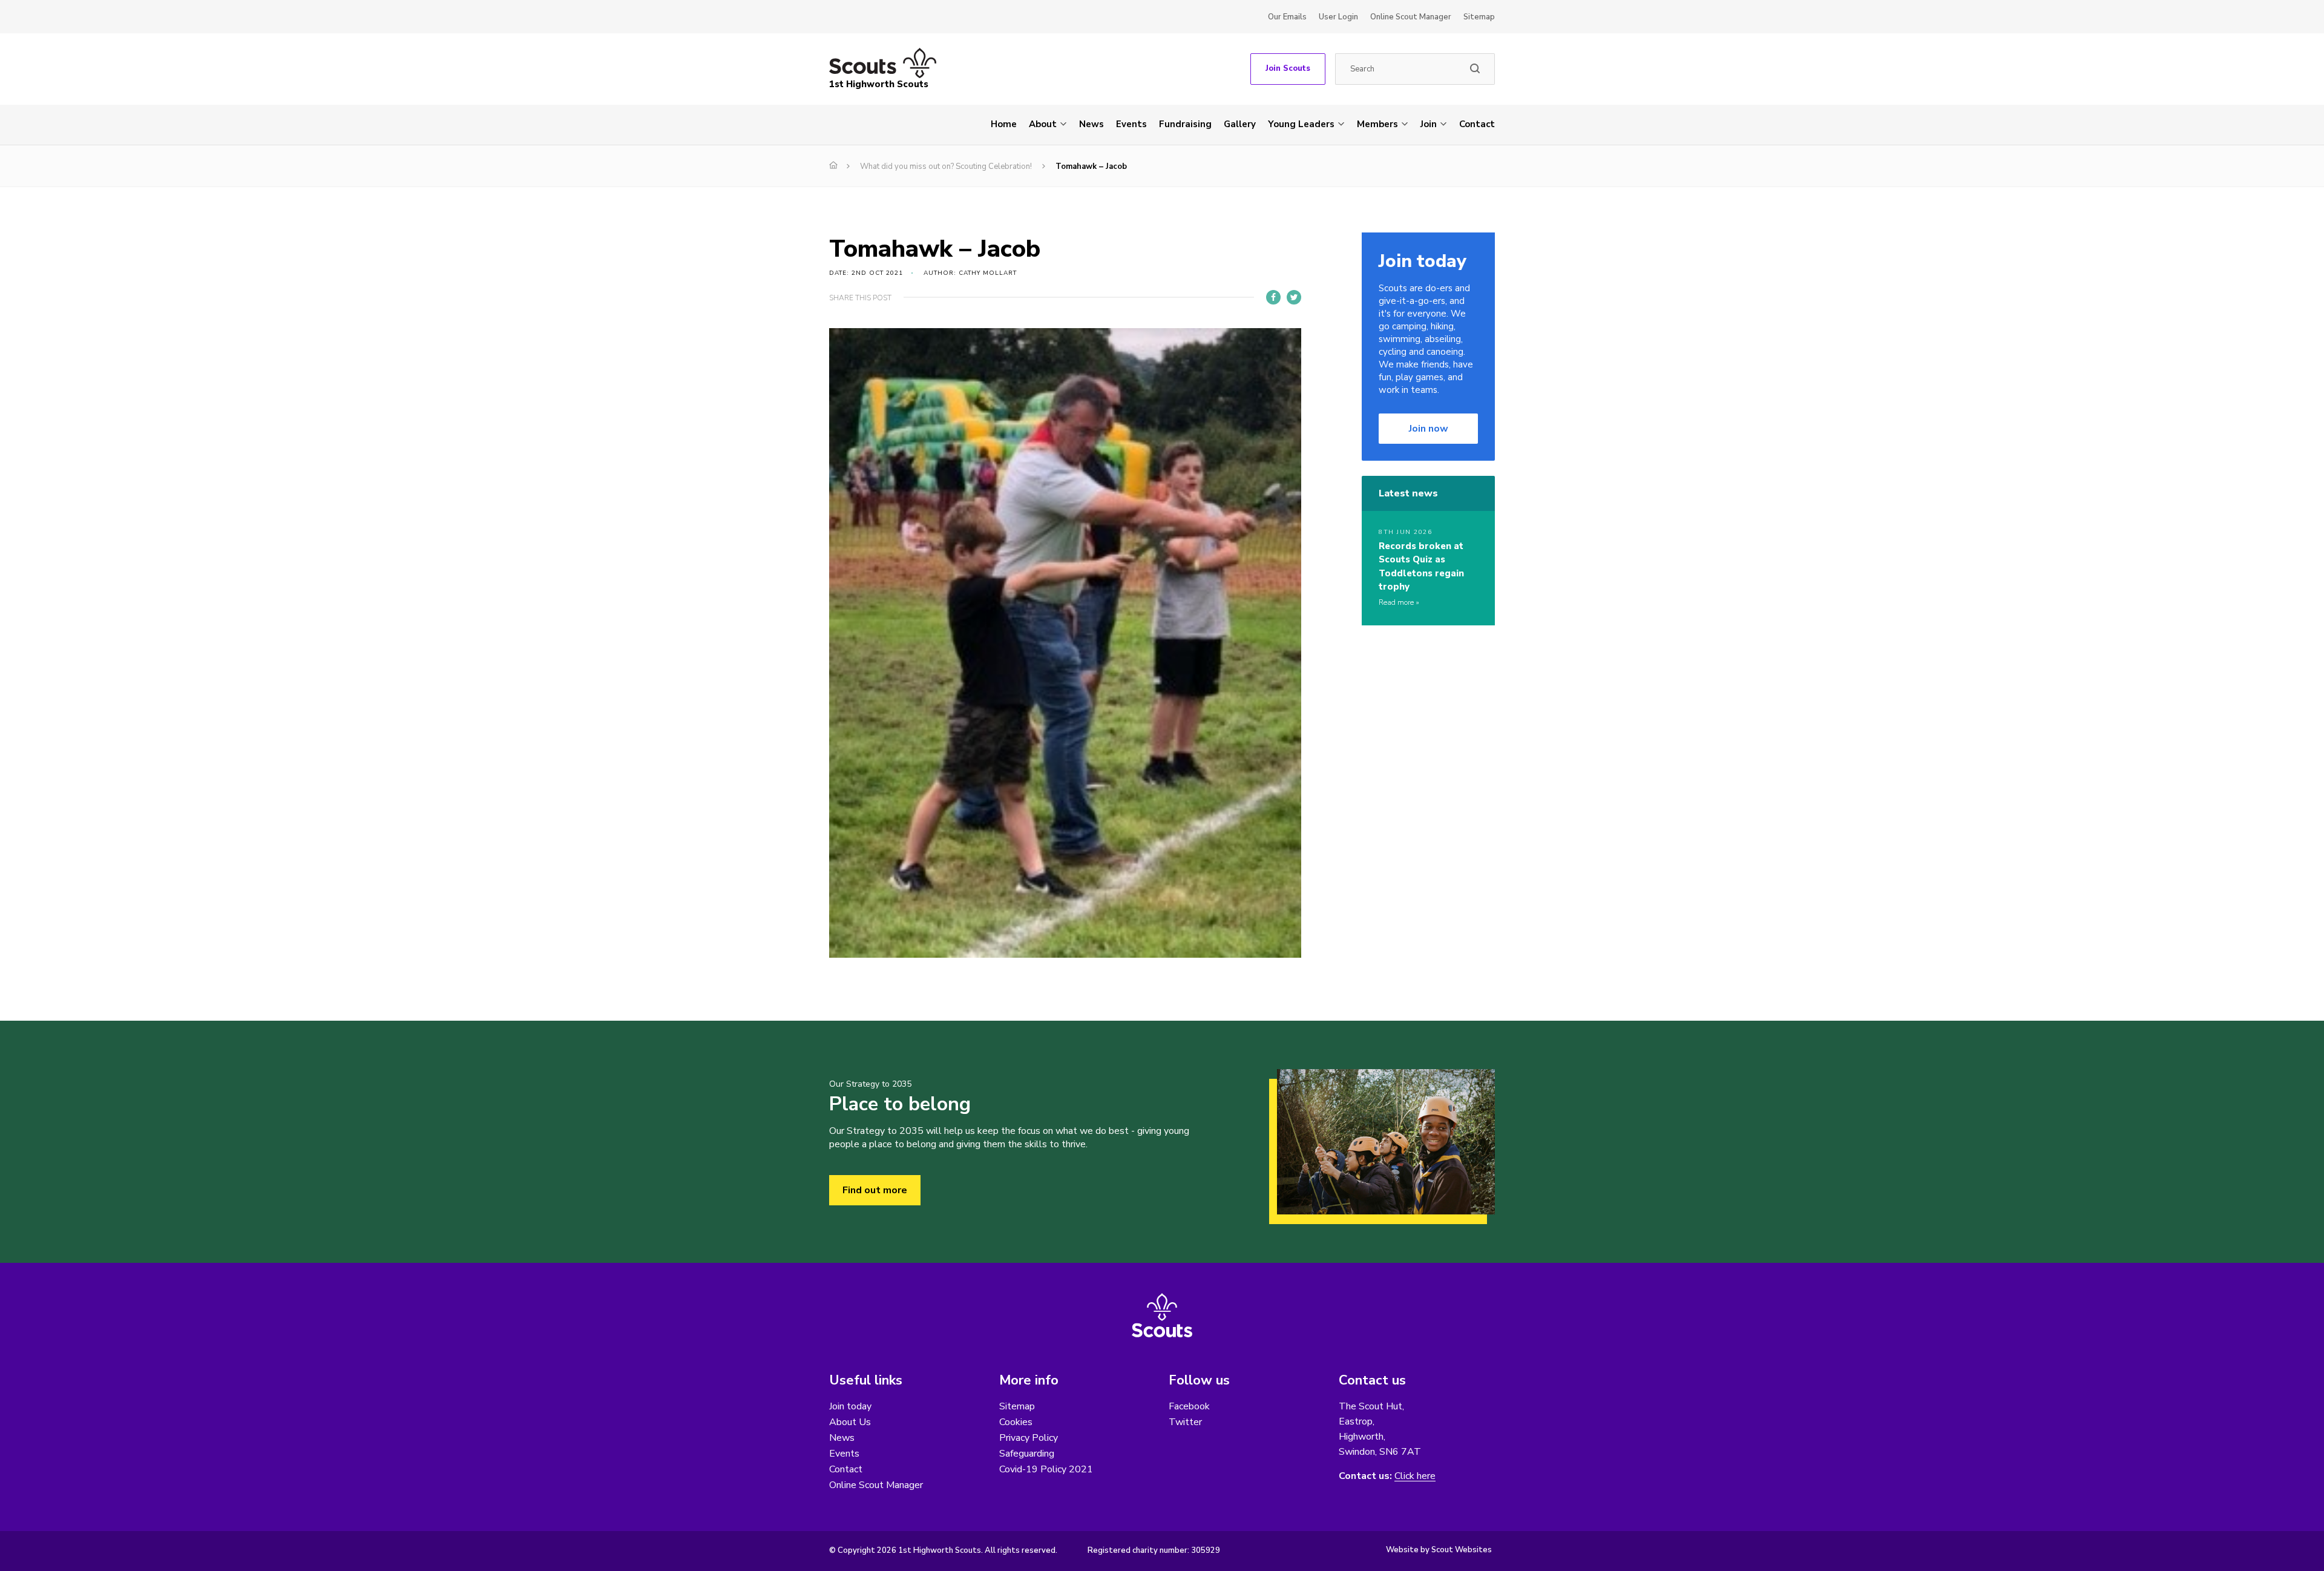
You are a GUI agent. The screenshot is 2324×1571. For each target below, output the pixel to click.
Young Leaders (1301, 124)
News (1091, 124)
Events (1131, 124)
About (1043, 124)
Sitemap (1479, 17)
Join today (850, 1406)
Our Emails (1287, 17)
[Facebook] (1273, 297)
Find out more (875, 1190)
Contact (1477, 124)
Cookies (1016, 1422)
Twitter (1185, 1422)
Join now (1429, 429)
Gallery (1240, 124)
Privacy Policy (1029, 1438)
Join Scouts (1288, 68)
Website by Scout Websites (1439, 1550)
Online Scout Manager (1411, 17)
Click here (1415, 1476)
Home (1004, 124)
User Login (1338, 17)
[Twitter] (1294, 297)
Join (1429, 124)
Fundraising (1185, 124)
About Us (850, 1422)
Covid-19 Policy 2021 (1046, 1469)
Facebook (1189, 1406)
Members (1377, 124)
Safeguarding (1027, 1454)
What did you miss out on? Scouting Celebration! (946, 166)
